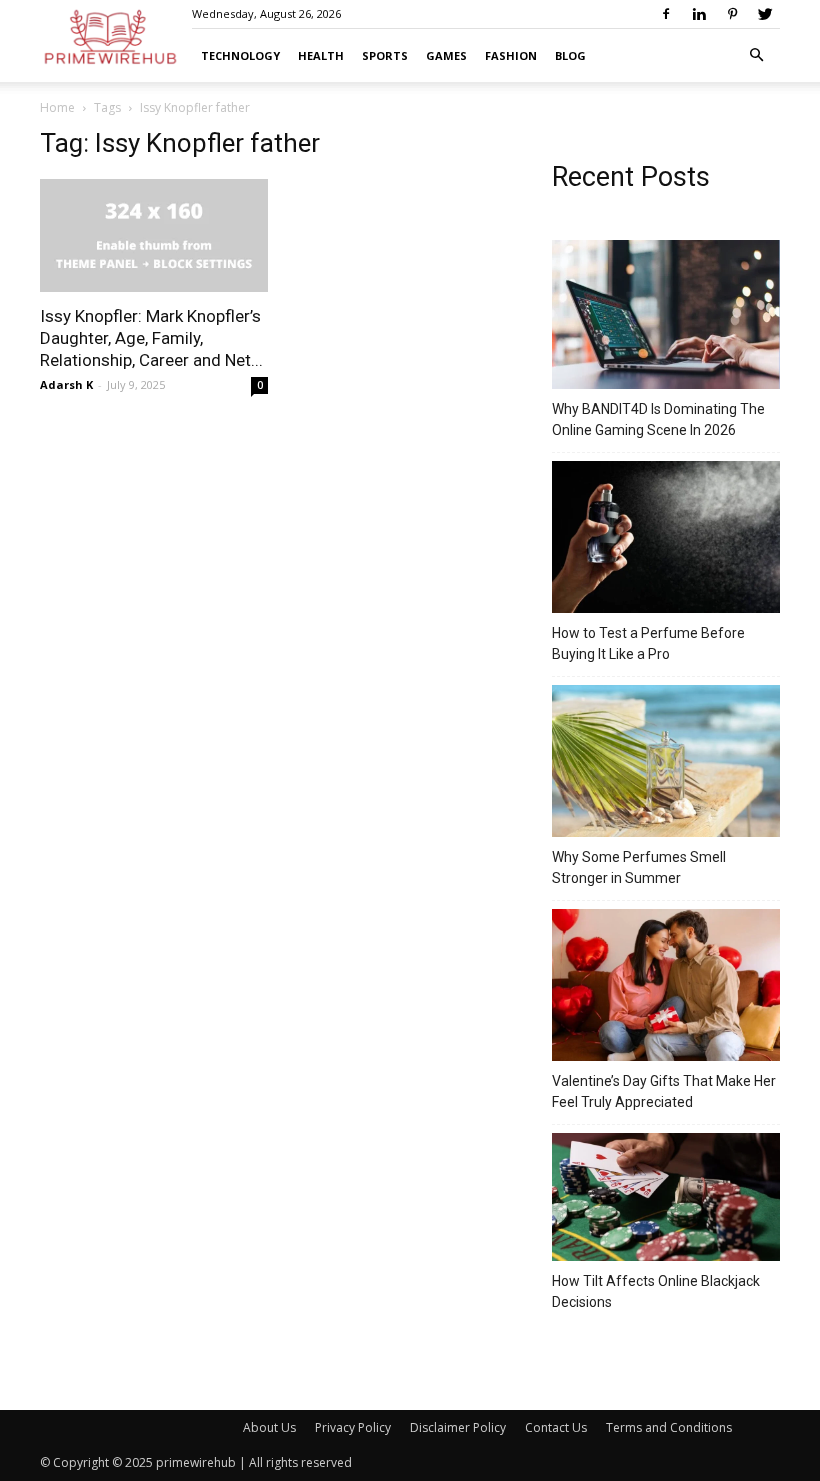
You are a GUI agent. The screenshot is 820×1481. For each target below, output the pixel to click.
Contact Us (556, 1427)
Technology (240, 55)
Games (446, 55)
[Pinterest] (732, 14)
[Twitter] (765, 14)
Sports (385, 55)
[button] (756, 55)
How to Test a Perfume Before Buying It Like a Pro (648, 643)
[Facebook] (666, 14)
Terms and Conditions (669, 1427)
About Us (269, 1427)
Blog (570, 55)
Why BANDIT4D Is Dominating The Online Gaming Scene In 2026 (658, 419)
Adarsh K (66, 384)
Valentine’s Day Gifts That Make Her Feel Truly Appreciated (664, 1091)
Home (57, 107)
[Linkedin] (699, 14)
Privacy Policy (353, 1427)
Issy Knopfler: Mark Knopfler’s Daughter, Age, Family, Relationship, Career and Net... (151, 338)
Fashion (511, 55)
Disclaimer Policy (458, 1427)
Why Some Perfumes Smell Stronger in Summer (639, 867)
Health (321, 55)
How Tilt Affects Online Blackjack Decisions (656, 1291)
